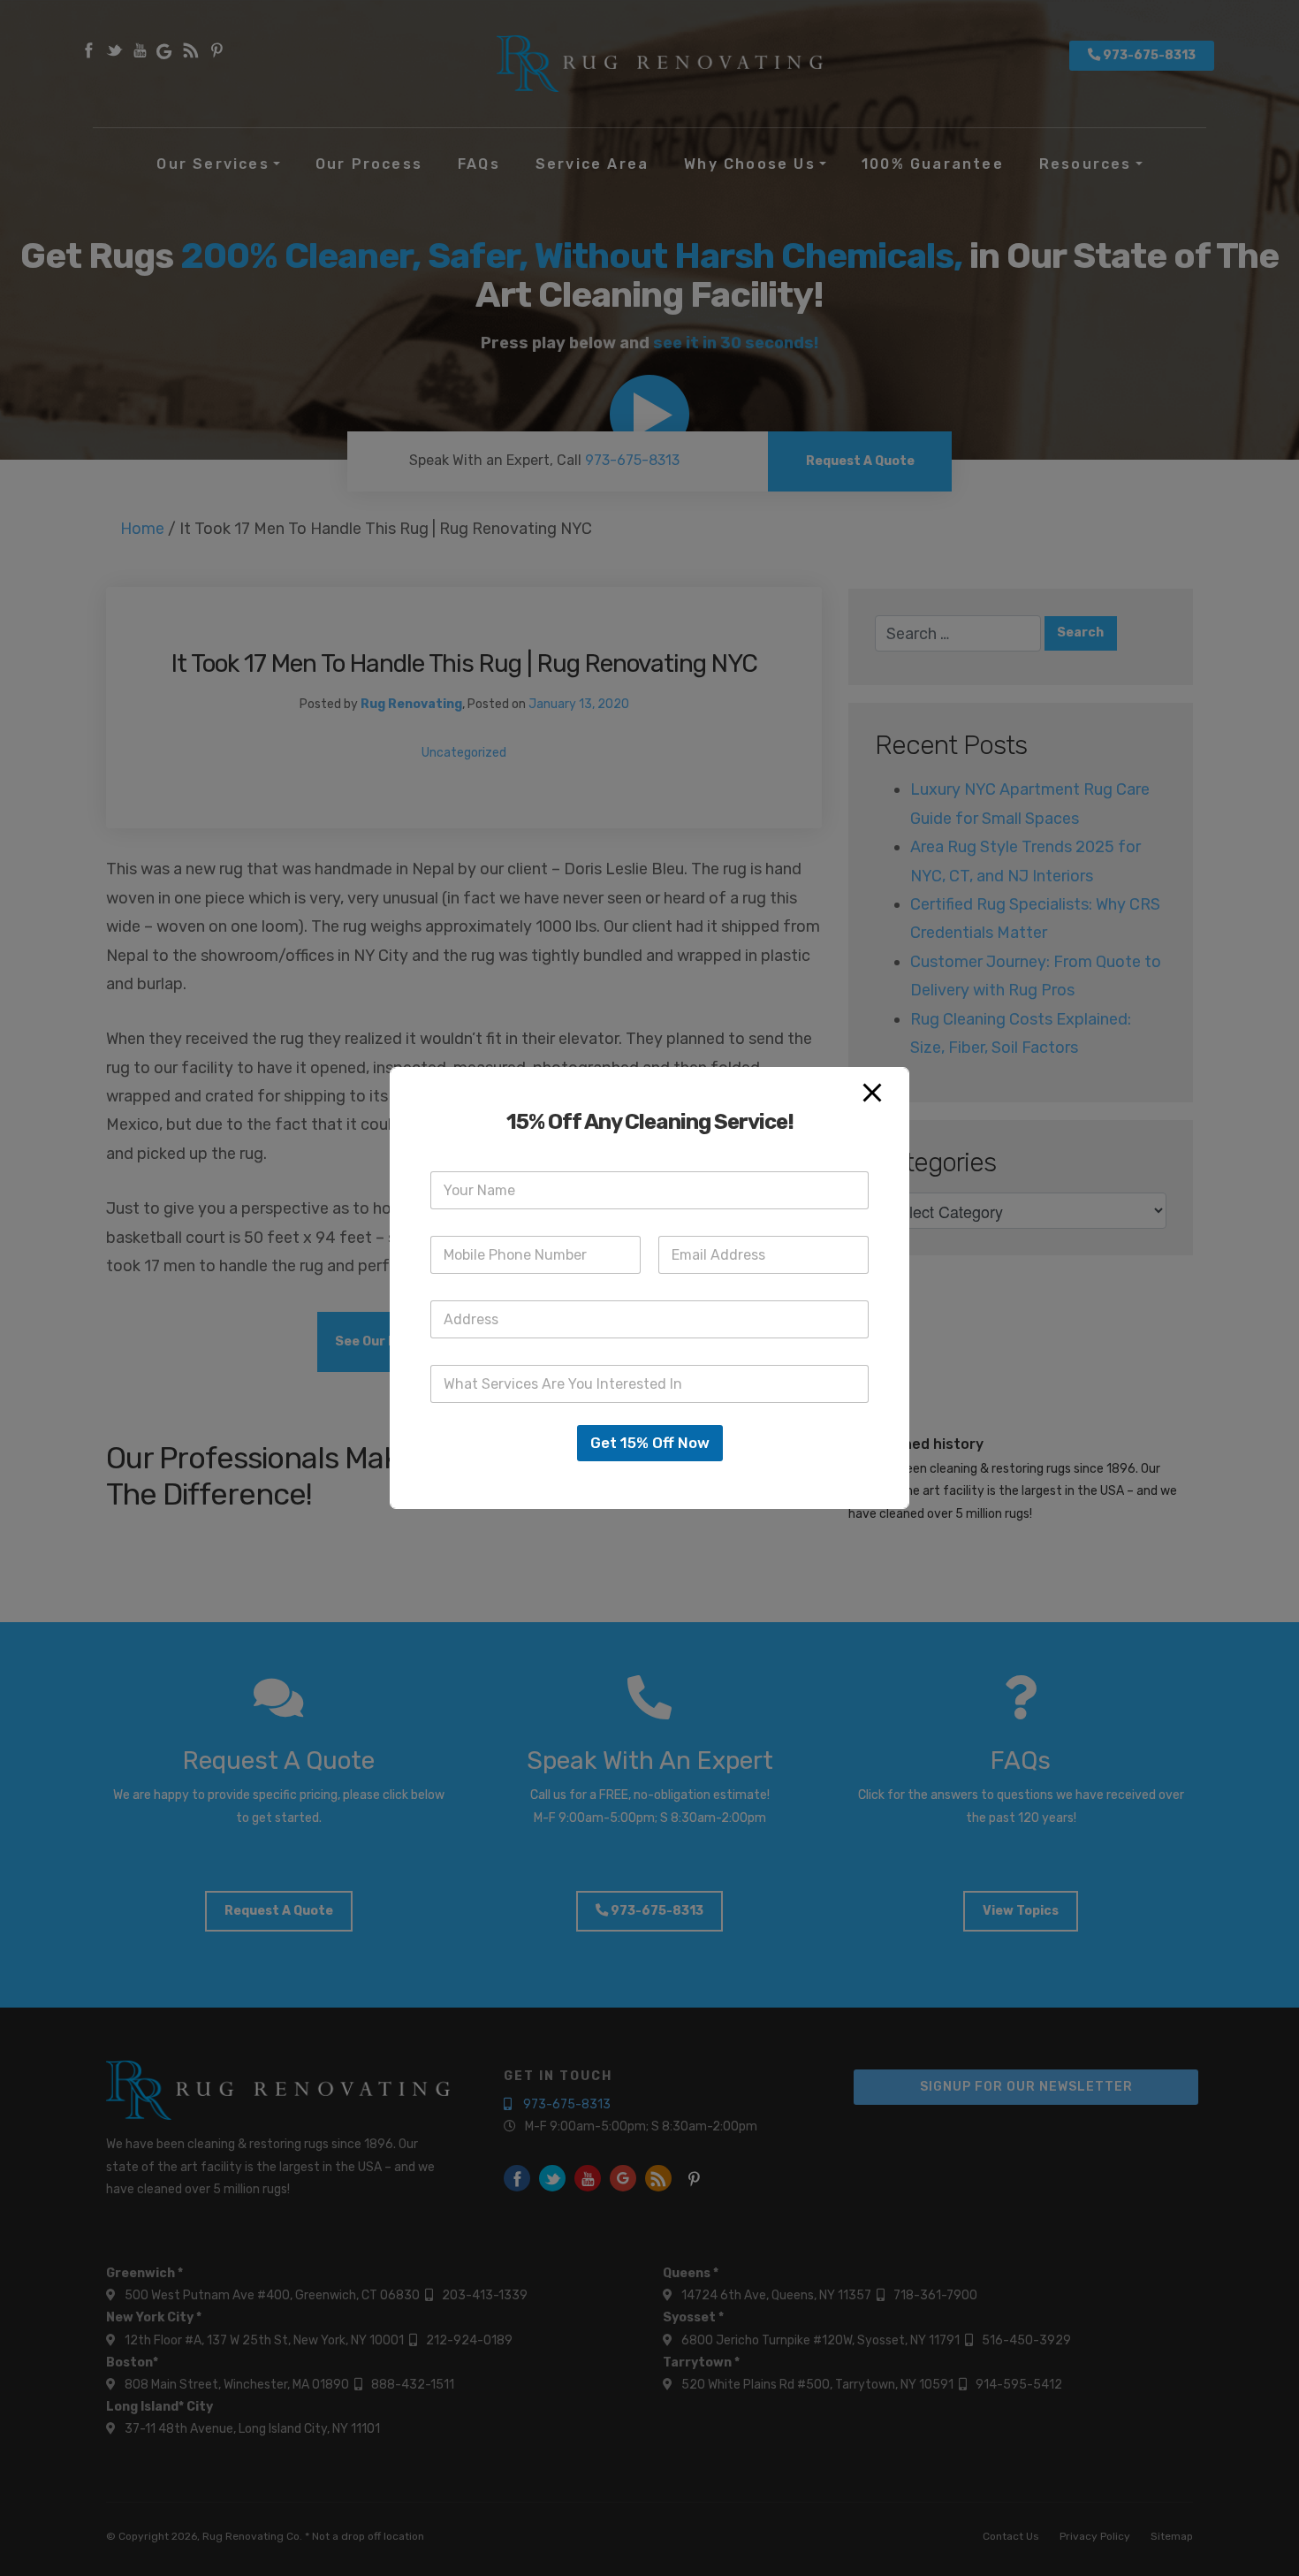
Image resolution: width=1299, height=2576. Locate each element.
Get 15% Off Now (650, 1443)
